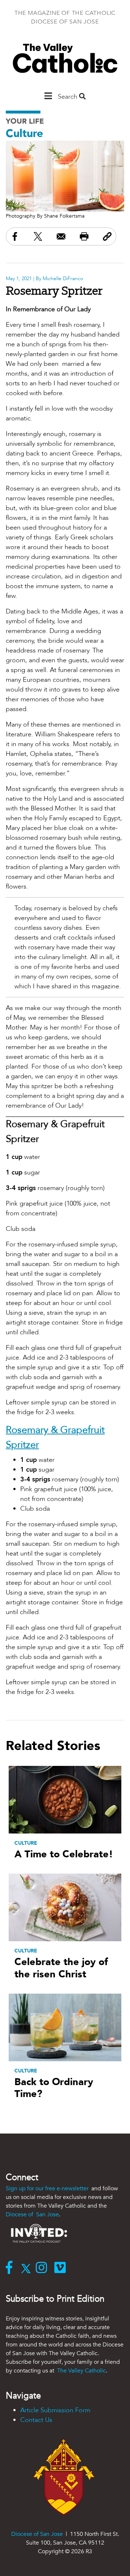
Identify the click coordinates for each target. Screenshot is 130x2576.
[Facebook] (11, 2268)
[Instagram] (43, 2268)
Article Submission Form (55, 2410)
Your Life (25, 121)
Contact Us (36, 2420)
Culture (24, 134)
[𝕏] (28, 2268)
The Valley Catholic (81, 2371)
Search (68, 97)
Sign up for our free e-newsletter (48, 2188)
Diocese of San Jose (32, 2215)
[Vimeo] (62, 2268)
